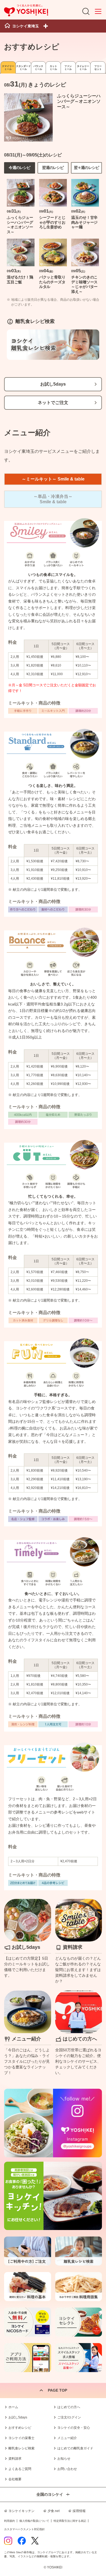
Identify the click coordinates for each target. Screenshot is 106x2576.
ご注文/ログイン (69, 2417)
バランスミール (38, 68)
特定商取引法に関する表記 (70, 2521)
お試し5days (53, 384)
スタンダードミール (23, 68)
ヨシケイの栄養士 (21, 2438)
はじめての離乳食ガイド (75, 2448)
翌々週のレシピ (87, 168)
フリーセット (98, 68)
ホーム (13, 2407)
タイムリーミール (83, 68)
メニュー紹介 (67, 2438)
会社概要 (15, 2479)
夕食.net (54, 2511)
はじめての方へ (69, 2407)
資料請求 (15, 2459)
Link (28, 1941)
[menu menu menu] (98, 11)
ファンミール (68, 68)
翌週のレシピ (53, 168)
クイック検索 (94, 2559)
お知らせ (64, 2459)
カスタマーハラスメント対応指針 (24, 2529)
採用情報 (79, 2511)
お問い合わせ (67, 2469)
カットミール (53, 68)
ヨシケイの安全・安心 (74, 2428)
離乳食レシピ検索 (21, 2448)
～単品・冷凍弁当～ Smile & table (53, 499)
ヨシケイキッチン (21, 2511)
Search (86, 11)
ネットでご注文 (53, 403)
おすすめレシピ (20, 2428)
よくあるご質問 (20, 2469)
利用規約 (10, 2521)
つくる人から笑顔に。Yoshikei (26, 10)
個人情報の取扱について (34, 2521)
